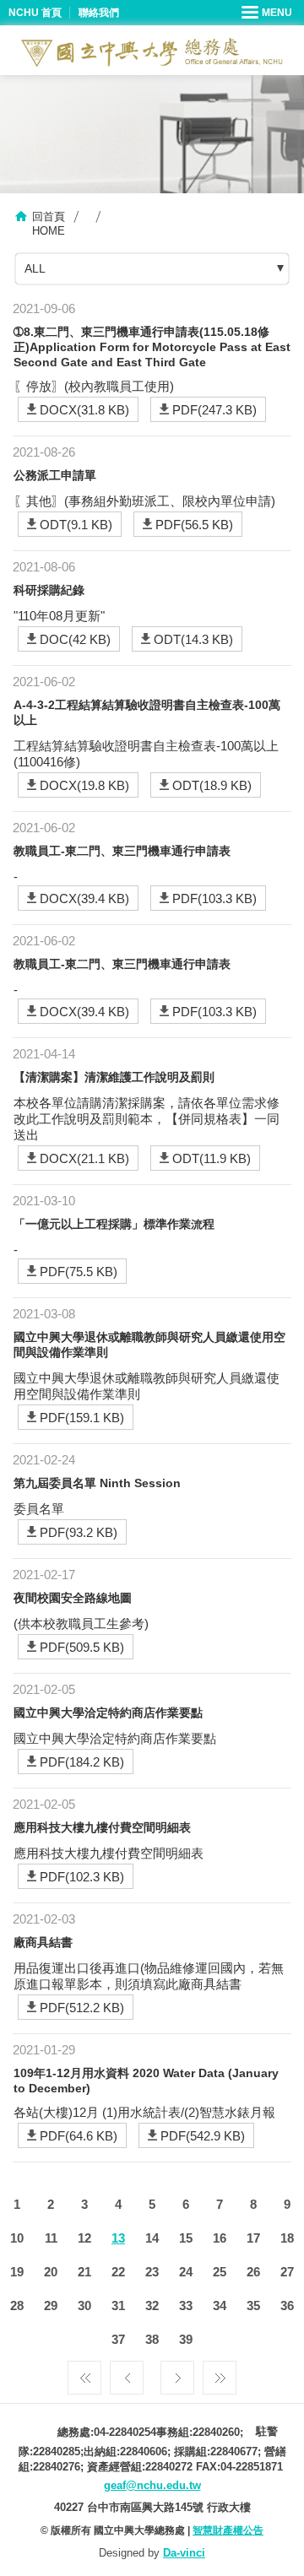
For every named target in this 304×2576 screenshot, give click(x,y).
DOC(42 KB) (75, 639)
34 (220, 2305)
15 (186, 2238)
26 (253, 2272)
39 (186, 2339)
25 (220, 2272)
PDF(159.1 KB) (82, 1418)
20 (51, 2272)
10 (17, 2238)
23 (152, 2272)
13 (118, 2238)
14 (152, 2238)
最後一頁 (220, 2373)
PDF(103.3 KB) (214, 898)
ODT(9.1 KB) (76, 525)
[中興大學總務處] (152, 52)
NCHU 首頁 (35, 13)
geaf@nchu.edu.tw (152, 2485)
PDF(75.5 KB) (79, 1272)
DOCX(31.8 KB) (84, 410)
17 (253, 2238)
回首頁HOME (49, 224)
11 (51, 2238)
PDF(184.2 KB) (82, 1762)
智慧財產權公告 (228, 2530)
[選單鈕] (269, 13)
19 (17, 2272)
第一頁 (84, 2373)
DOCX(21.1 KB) (84, 1158)
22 (118, 2272)
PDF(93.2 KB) (79, 1532)
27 (287, 2272)
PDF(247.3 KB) (214, 410)
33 (186, 2305)
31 (118, 2305)
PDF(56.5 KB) (194, 525)
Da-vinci (184, 2553)
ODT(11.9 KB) (212, 1158)
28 (17, 2305)
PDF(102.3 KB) (82, 1877)
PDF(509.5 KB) (82, 1647)
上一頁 (127, 2373)
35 (253, 2305)
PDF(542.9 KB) (203, 2136)
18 (287, 2238)
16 (220, 2238)
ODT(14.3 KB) (193, 639)
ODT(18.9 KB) (212, 785)
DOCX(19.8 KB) (84, 785)
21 (84, 2272)
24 (186, 2272)
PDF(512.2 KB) (82, 2008)
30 (84, 2305)
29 (51, 2305)
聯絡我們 (99, 13)
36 (287, 2305)
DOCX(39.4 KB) (84, 898)
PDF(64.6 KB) (79, 2136)
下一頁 (177, 2373)
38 (152, 2339)
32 (152, 2305)
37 (118, 2339)
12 (84, 2238)
